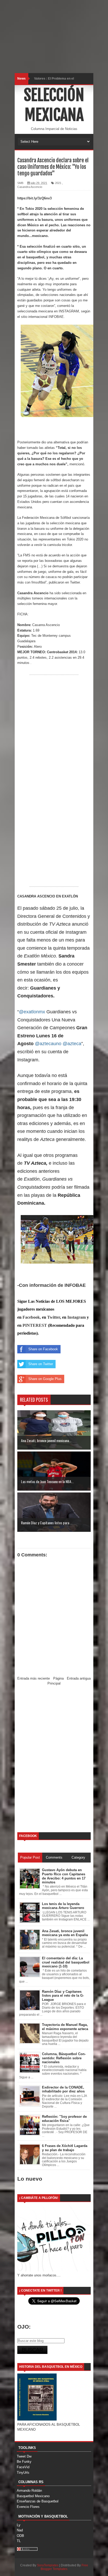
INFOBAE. (56, 317)
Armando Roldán (29, 2491)
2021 (58, 183)
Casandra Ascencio (30, 187)
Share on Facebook (43, 1349)
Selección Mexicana (54, 105)
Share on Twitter (41, 1364)
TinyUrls (23, 2473)
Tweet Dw (24, 2456)
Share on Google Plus (45, 1379)
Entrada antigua (79, 1678)
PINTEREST (35, 1325)
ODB (20, 2536)
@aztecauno (48, 1044)
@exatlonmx (32, 1012)
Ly (19, 2525)
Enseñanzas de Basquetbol (38, 2501)
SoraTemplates (48, 2565)
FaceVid (23, 2467)
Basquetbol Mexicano (33, 2496)
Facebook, (32, 1317)
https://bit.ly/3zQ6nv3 (34, 198)
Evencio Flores (28, 2507)
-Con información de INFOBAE (52, 1285)
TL (19, 2541)
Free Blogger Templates (64, 2567)
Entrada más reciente (34, 1678)
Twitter (54, 1317)
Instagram (77, 1317)
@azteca (72, 1044)
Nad (20, 2530)
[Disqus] (54, 1759)
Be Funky (24, 2462)
